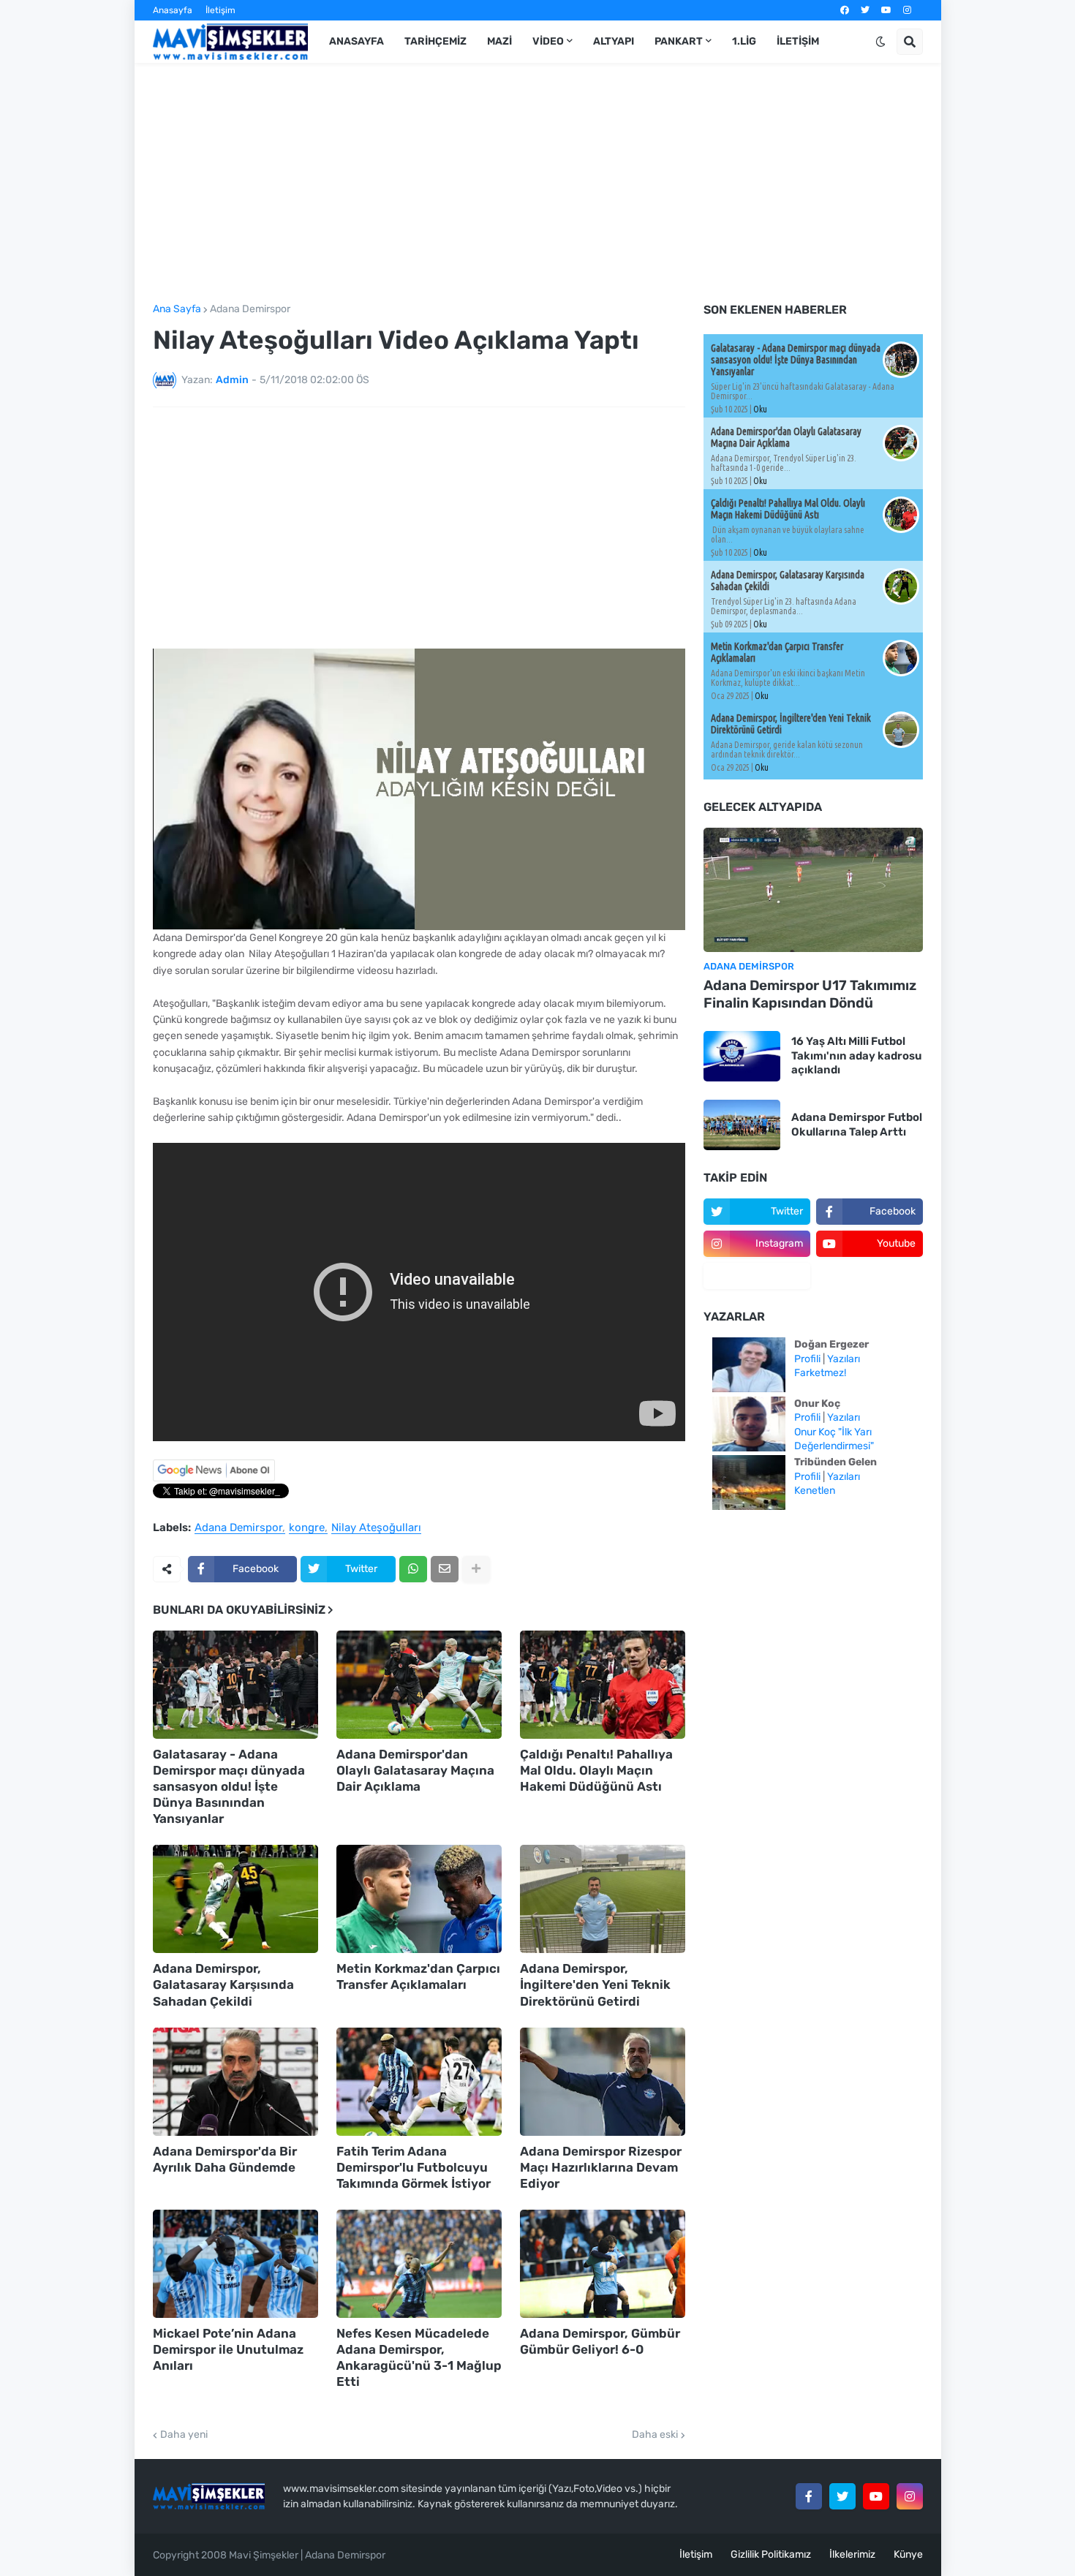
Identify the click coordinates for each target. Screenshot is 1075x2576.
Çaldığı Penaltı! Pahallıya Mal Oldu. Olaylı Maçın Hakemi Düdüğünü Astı (596, 1770)
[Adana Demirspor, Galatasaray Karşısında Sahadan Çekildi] (235, 1899)
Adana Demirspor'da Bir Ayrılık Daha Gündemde (225, 2159)
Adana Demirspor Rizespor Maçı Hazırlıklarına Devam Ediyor (601, 2167)
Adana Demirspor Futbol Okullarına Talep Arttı (857, 1125)
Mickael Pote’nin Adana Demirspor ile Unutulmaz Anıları (228, 2349)
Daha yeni (184, 2435)
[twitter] (865, 10)
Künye (908, 2554)
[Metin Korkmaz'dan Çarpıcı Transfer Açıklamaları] (419, 1899)
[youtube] (886, 10)
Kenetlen (815, 1491)
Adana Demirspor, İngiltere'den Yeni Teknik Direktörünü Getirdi (595, 1984)
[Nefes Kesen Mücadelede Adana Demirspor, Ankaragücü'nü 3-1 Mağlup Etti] (419, 2264)
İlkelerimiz (852, 2554)
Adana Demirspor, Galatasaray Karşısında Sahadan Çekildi (223, 1984)
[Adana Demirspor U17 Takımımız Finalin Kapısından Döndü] (813, 890)
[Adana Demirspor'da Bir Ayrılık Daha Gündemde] (235, 2082)
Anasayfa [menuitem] (357, 41)
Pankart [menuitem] (679, 41)
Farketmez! (820, 1373)
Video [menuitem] (548, 41)
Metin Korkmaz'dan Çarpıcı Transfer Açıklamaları (418, 1976)
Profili (807, 1359)
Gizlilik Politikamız (771, 2554)
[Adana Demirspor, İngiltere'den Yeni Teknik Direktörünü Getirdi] (603, 1899)
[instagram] (907, 10)
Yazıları (844, 1359)
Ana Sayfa (177, 309)
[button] (880, 42)
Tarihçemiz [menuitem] (435, 41)
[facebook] (845, 10)
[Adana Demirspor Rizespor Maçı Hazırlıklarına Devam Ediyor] (603, 2082)
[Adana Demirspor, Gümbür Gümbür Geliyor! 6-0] (603, 2264)
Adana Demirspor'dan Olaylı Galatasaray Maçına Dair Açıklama (415, 1770)
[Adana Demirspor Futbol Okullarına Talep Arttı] (742, 1125)
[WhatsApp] (413, 1569)
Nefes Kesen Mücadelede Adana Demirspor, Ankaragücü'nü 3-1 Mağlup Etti (419, 2357)
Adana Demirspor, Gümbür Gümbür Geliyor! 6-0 (600, 2341)
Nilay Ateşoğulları (376, 1528)
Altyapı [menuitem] (614, 41)
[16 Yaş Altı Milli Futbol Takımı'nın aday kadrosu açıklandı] (742, 1056)
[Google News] (214, 1478)
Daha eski (655, 2435)
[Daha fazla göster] (476, 1569)
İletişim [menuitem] (798, 41)
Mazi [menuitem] (499, 41)
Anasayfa (173, 10)
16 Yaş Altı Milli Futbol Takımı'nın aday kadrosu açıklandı (856, 1055)
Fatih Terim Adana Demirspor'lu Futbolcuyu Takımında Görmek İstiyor (414, 2167)
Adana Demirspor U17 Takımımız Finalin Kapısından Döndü (810, 994)
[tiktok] (757, 1276)
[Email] (445, 1569)
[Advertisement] (538, 184)
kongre (307, 1528)
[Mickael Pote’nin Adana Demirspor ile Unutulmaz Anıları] (235, 2264)
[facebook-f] (809, 2496)
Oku (760, 409)
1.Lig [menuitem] (744, 41)
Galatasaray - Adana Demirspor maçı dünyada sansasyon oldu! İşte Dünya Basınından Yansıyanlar (229, 1786)
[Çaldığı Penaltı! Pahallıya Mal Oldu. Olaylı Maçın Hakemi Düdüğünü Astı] (603, 1685)
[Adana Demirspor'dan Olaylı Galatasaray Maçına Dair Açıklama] (419, 1685)
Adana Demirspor (250, 309)
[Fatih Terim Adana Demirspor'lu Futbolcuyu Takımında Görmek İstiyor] (419, 2082)
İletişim (220, 10)
